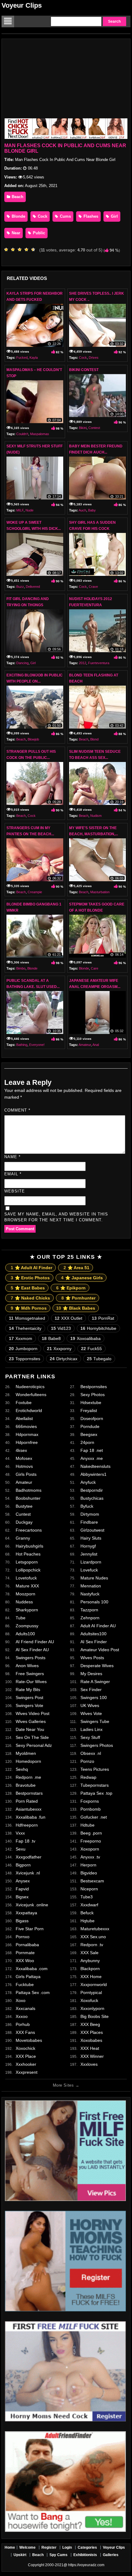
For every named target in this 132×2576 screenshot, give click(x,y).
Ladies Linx (91, 1729)
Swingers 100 (94, 1698)
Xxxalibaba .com (32, 1969)
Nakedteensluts (95, 1466)
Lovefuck (89, 1570)
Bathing (22, 1045)
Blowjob (33, 739)
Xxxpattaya (26, 1913)
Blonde (18, 216)
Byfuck (87, 1506)
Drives (94, 358)
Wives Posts (92, 1658)
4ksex (21, 1450)
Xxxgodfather (29, 1857)
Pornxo (23, 1937)
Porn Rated (27, 1801)
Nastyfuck (90, 1594)
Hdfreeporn (27, 1825)
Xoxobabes (91, 2040)
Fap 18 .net (92, 1450)
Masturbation (100, 892)
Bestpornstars (29, 1793)
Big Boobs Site (95, 2016)
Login (67, 2547)
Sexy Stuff (90, 1737)
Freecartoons (29, 1530)
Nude (29, 510)
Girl (114, 216)
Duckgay (24, 1522)
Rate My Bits (28, 1690)
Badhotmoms (29, 1490)
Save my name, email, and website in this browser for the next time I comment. (56, 1217)
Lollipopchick (28, 1570)
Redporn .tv (92, 1945)
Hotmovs (24, 1466)
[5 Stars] (35, 250)
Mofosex (24, 1458)
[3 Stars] (21, 250)
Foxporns (90, 1801)
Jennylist (89, 1554)
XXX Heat (90, 2048)
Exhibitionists (85, 2555)
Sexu (21, 1849)
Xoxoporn (90, 1849)
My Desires (91, 1674)
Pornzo (87, 1761)
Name (12, 1157)
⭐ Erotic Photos (30, 1278)
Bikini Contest (84, 370)
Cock (42, 216)
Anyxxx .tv (90, 1857)
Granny (23, 1538)
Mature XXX (27, 1586)
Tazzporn (89, 1610)
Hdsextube (91, 1403)
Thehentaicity (25, 1328)
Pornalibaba (27, 1945)
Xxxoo (22, 2016)
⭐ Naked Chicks (30, 1298)
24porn (87, 1442)
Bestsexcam (92, 1881)
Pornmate (25, 1953)
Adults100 (25, 1634)
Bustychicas (92, 1498)
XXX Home (91, 1977)
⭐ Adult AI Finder (31, 1268)
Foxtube (24, 1403)
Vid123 (61, 1328)
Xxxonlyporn (92, 2008)
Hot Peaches (28, 1554)
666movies (26, 1426)
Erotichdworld (29, 1410)
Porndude (90, 1426)
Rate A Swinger (95, 1682)
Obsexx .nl (91, 1753)
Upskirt (20, 2555)
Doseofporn (92, 1418)
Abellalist (24, 1418)
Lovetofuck (26, 1578)
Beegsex (89, 1434)
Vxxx (20, 1833)
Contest (94, 428)
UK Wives (90, 1705)
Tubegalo (99, 1359)
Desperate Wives (97, 1666)
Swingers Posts (31, 1658)
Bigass (22, 1921)
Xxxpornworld (94, 1985)
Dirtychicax (64, 1359)
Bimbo (21, 968)
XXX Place (26, 2056)
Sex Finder (91, 1690)
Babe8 (51, 1338)
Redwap (88, 1777)
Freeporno (91, 1841)
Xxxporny (59, 1349)
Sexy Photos (93, 1395)
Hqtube (87, 1921)
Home (10, 2547)
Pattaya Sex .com (33, 1992)
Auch (82, 510)
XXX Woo (25, 1961)
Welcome (27, 2547)
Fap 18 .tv (25, 1841)
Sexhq (22, 1769)
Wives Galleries (31, 1721)
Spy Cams (58, 2555)
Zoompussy (27, 1626)
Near (15, 233)
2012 (83, 663)
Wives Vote (91, 1713)
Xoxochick (25, 2048)
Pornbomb (91, 1809)
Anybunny (90, 1961)
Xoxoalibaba (85, 1338)
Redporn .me (28, 1777)
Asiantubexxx (29, 1809)
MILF (20, 510)
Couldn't (22, 434)
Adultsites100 (93, 1634)
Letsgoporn (27, 1562)
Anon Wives (27, 1666)
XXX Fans (25, 2032)
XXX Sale (89, 1953)
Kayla (34, 358)
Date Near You (30, 1729)
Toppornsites (25, 1359)
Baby (92, 510)
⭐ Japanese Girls (82, 1278)
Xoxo (21, 2000)
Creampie (35, 892)
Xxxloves (89, 2064)
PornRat (103, 1318)
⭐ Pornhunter (78, 1298)
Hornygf (88, 1546)
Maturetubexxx (95, 1929)
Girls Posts (26, 1474)
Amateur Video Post (100, 1650)
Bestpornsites (94, 1387)
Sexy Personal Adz (34, 1745)
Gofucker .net (94, 1817)
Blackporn (90, 1969)
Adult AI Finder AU (98, 1626)
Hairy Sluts (91, 1538)
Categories (87, 2547)
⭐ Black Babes (76, 1308)
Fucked (22, 358)
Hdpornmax (27, 1434)
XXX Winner (92, 2056)
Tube (21, 1618)
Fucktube (25, 1985)
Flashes (90, 216)
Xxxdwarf (89, 1905)
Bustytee (24, 1506)
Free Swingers (30, 1674)
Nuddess (24, 1602)
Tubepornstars (95, 1785)
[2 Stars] (14, 250)
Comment (17, 1110)
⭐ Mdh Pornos (29, 1308)
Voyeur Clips (22, 5)
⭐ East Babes (28, 1288)
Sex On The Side (32, 1737)
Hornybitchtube (98, 1328)
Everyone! (37, 1045)
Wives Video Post (33, 1713)
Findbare (89, 1522)
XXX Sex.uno (93, 1937)
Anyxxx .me (92, 1458)
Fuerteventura (99, 663)
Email (13, 1174)
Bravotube (26, 1785)
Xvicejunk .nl (28, 1873)
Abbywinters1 (93, 1474)
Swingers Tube (95, 1721)
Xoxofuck (89, 2000)
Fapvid (22, 1889)
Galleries (111, 2555)
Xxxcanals (25, 2008)
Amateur (85, 1045)
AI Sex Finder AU (32, 1650)
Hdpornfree (27, 1442)
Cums (65, 216)
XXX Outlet (68, 1318)
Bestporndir (92, 1490)
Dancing (22, 663)
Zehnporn (90, 1618)
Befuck (87, 1913)
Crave (93, 587)
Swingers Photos (97, 1745)
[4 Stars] (28, 250)
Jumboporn (23, 1349)
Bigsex (22, 1897)
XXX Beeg (90, 2024)
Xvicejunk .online (32, 1905)
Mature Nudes (94, 1578)
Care (95, 968)
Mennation (91, 1586)
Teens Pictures (95, 1769)
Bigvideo (89, 1873)
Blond (94, 739)
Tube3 (87, 1897)
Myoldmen (26, 1753)
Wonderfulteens (31, 1395)
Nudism (96, 816)
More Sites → (66, 2085)
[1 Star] (8, 250)
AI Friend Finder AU (35, 1642)
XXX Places (92, 2032)
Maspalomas (40, 434)
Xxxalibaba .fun (31, 1817)
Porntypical (91, 1992)
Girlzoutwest (92, 1530)
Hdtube (87, 1825)
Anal (96, 1045)
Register (49, 2547)
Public (38, 233)
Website (15, 1191)
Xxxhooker (26, 2064)
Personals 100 (94, 1602)
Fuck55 (91, 1349)
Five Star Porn (30, 1929)
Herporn (88, 1865)
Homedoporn (28, 1761)
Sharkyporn (27, 1610)
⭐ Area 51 (76, 1268)
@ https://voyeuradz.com (84, 2565)
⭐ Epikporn (71, 1288)
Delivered (33, 587)
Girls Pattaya (28, 1977)
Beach (17, 197)
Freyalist (89, 1410)
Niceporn (89, 1889)
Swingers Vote (29, 1705)
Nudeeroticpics (30, 1387)
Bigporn (23, 1865)
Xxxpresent (27, 2072)
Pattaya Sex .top (96, 1793)
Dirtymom (90, 1514)
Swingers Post (29, 1698)
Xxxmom (21, 1338)
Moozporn (25, 1594)
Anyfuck (88, 1482)
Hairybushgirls (29, 1546)
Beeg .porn (91, 1833)
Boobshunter (28, 1498)
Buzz (20, 587)
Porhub (23, 2024)
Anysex (23, 1881)
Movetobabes (29, 2040)
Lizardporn (91, 1562)
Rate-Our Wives (31, 1682)
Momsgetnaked (27, 1318)
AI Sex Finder (94, 1642)
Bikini (83, 428)
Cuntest (23, 1514)
